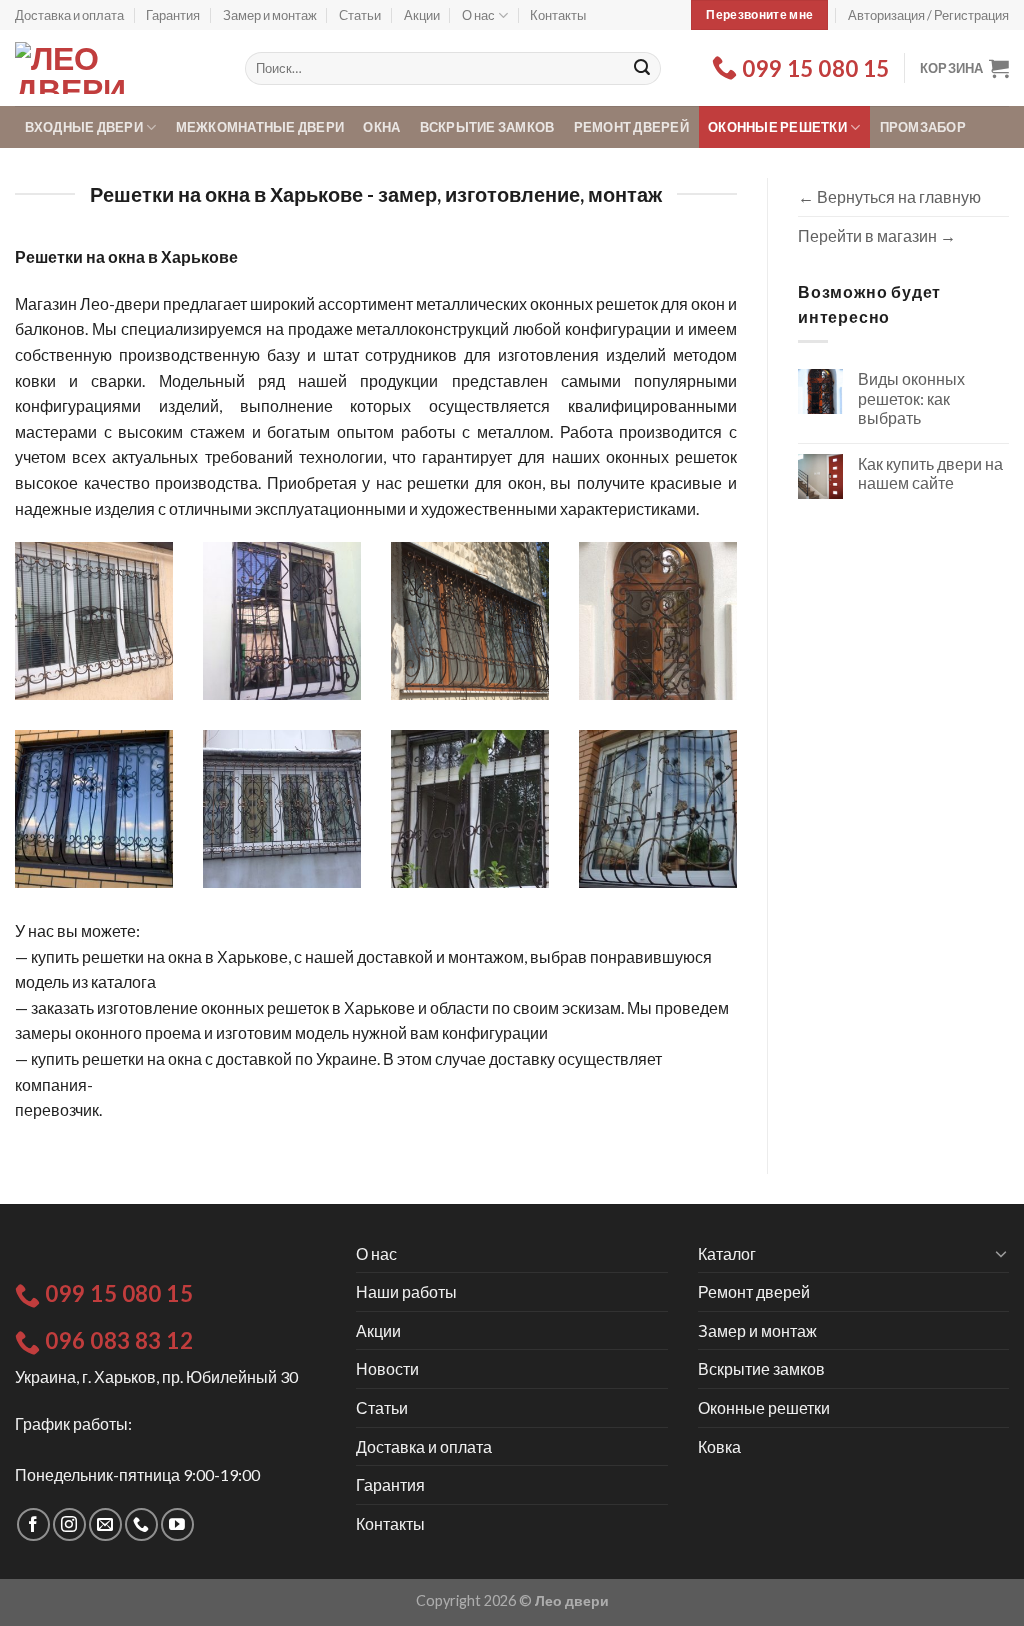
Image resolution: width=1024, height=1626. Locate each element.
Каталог (727, 1253)
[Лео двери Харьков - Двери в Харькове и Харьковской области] (115, 68)
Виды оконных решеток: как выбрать (911, 397)
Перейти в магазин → (877, 235)
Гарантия (173, 15)
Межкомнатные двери (260, 127)
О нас (478, 15)
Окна (381, 127)
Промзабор (923, 127)
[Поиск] (642, 69)
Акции (422, 15)
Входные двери (84, 127)
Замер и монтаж (270, 15)
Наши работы (406, 1291)
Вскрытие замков (487, 127)
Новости (387, 1368)
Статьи (360, 15)
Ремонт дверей (631, 127)
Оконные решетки (777, 127)
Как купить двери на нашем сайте (930, 473)
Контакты (558, 15)
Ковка (719, 1446)
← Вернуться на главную (889, 196)
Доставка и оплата (69, 15)
